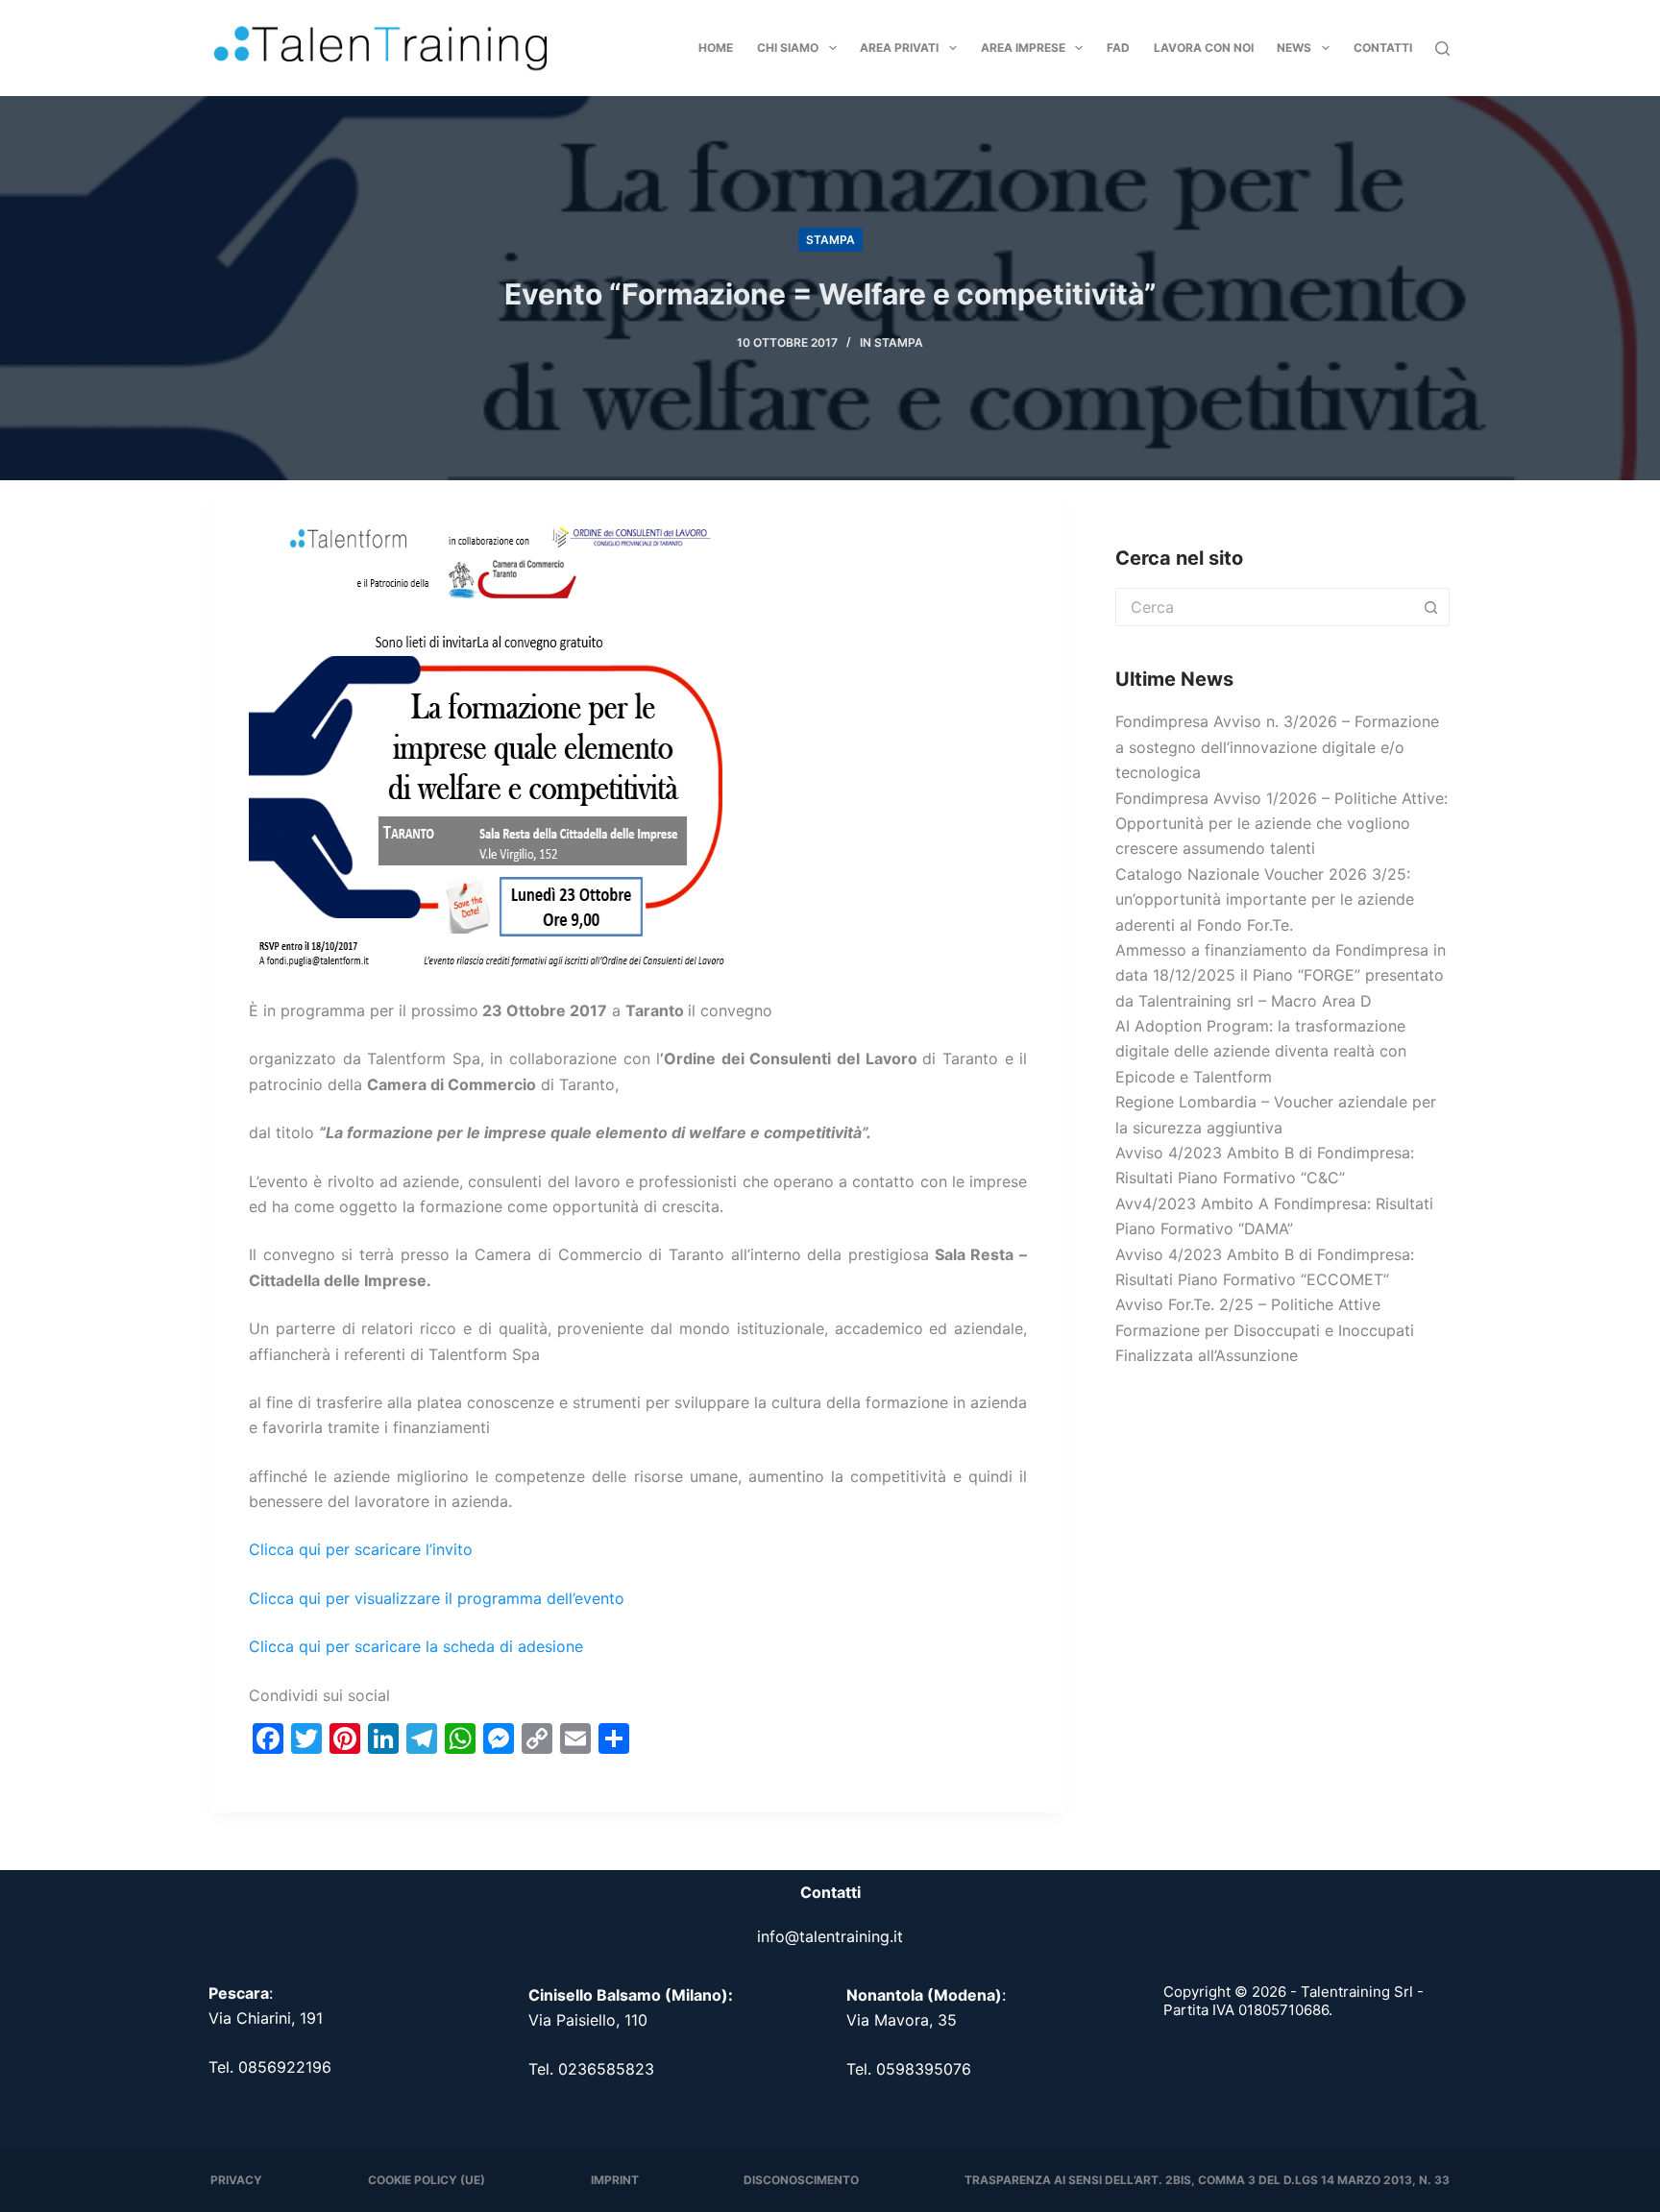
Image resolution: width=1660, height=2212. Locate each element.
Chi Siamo (788, 48)
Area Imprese (1023, 48)
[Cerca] (1442, 49)
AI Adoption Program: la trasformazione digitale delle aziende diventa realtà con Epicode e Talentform (1261, 1051)
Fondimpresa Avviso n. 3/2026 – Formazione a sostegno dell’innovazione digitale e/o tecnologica (1277, 747)
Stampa (830, 240)
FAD (1118, 48)
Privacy (236, 2180)
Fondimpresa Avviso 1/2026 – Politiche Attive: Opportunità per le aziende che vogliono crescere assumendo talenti (1282, 824)
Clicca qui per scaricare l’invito (361, 1549)
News (1294, 48)
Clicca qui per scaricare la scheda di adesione (416, 1646)
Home (716, 48)
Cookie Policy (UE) (427, 2180)
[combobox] (1264, 607)
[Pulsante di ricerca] (1430, 607)
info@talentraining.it (830, 1936)
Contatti (1383, 48)
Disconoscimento (801, 2180)
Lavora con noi (1204, 48)
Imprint (615, 2180)
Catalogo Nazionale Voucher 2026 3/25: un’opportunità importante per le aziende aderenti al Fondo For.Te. (1265, 899)
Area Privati (899, 48)
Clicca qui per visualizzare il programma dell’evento (437, 1598)
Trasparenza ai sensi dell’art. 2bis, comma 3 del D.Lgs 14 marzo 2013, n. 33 (1207, 2180)
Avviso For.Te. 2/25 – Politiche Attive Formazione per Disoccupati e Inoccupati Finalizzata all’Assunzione (1265, 1330)
